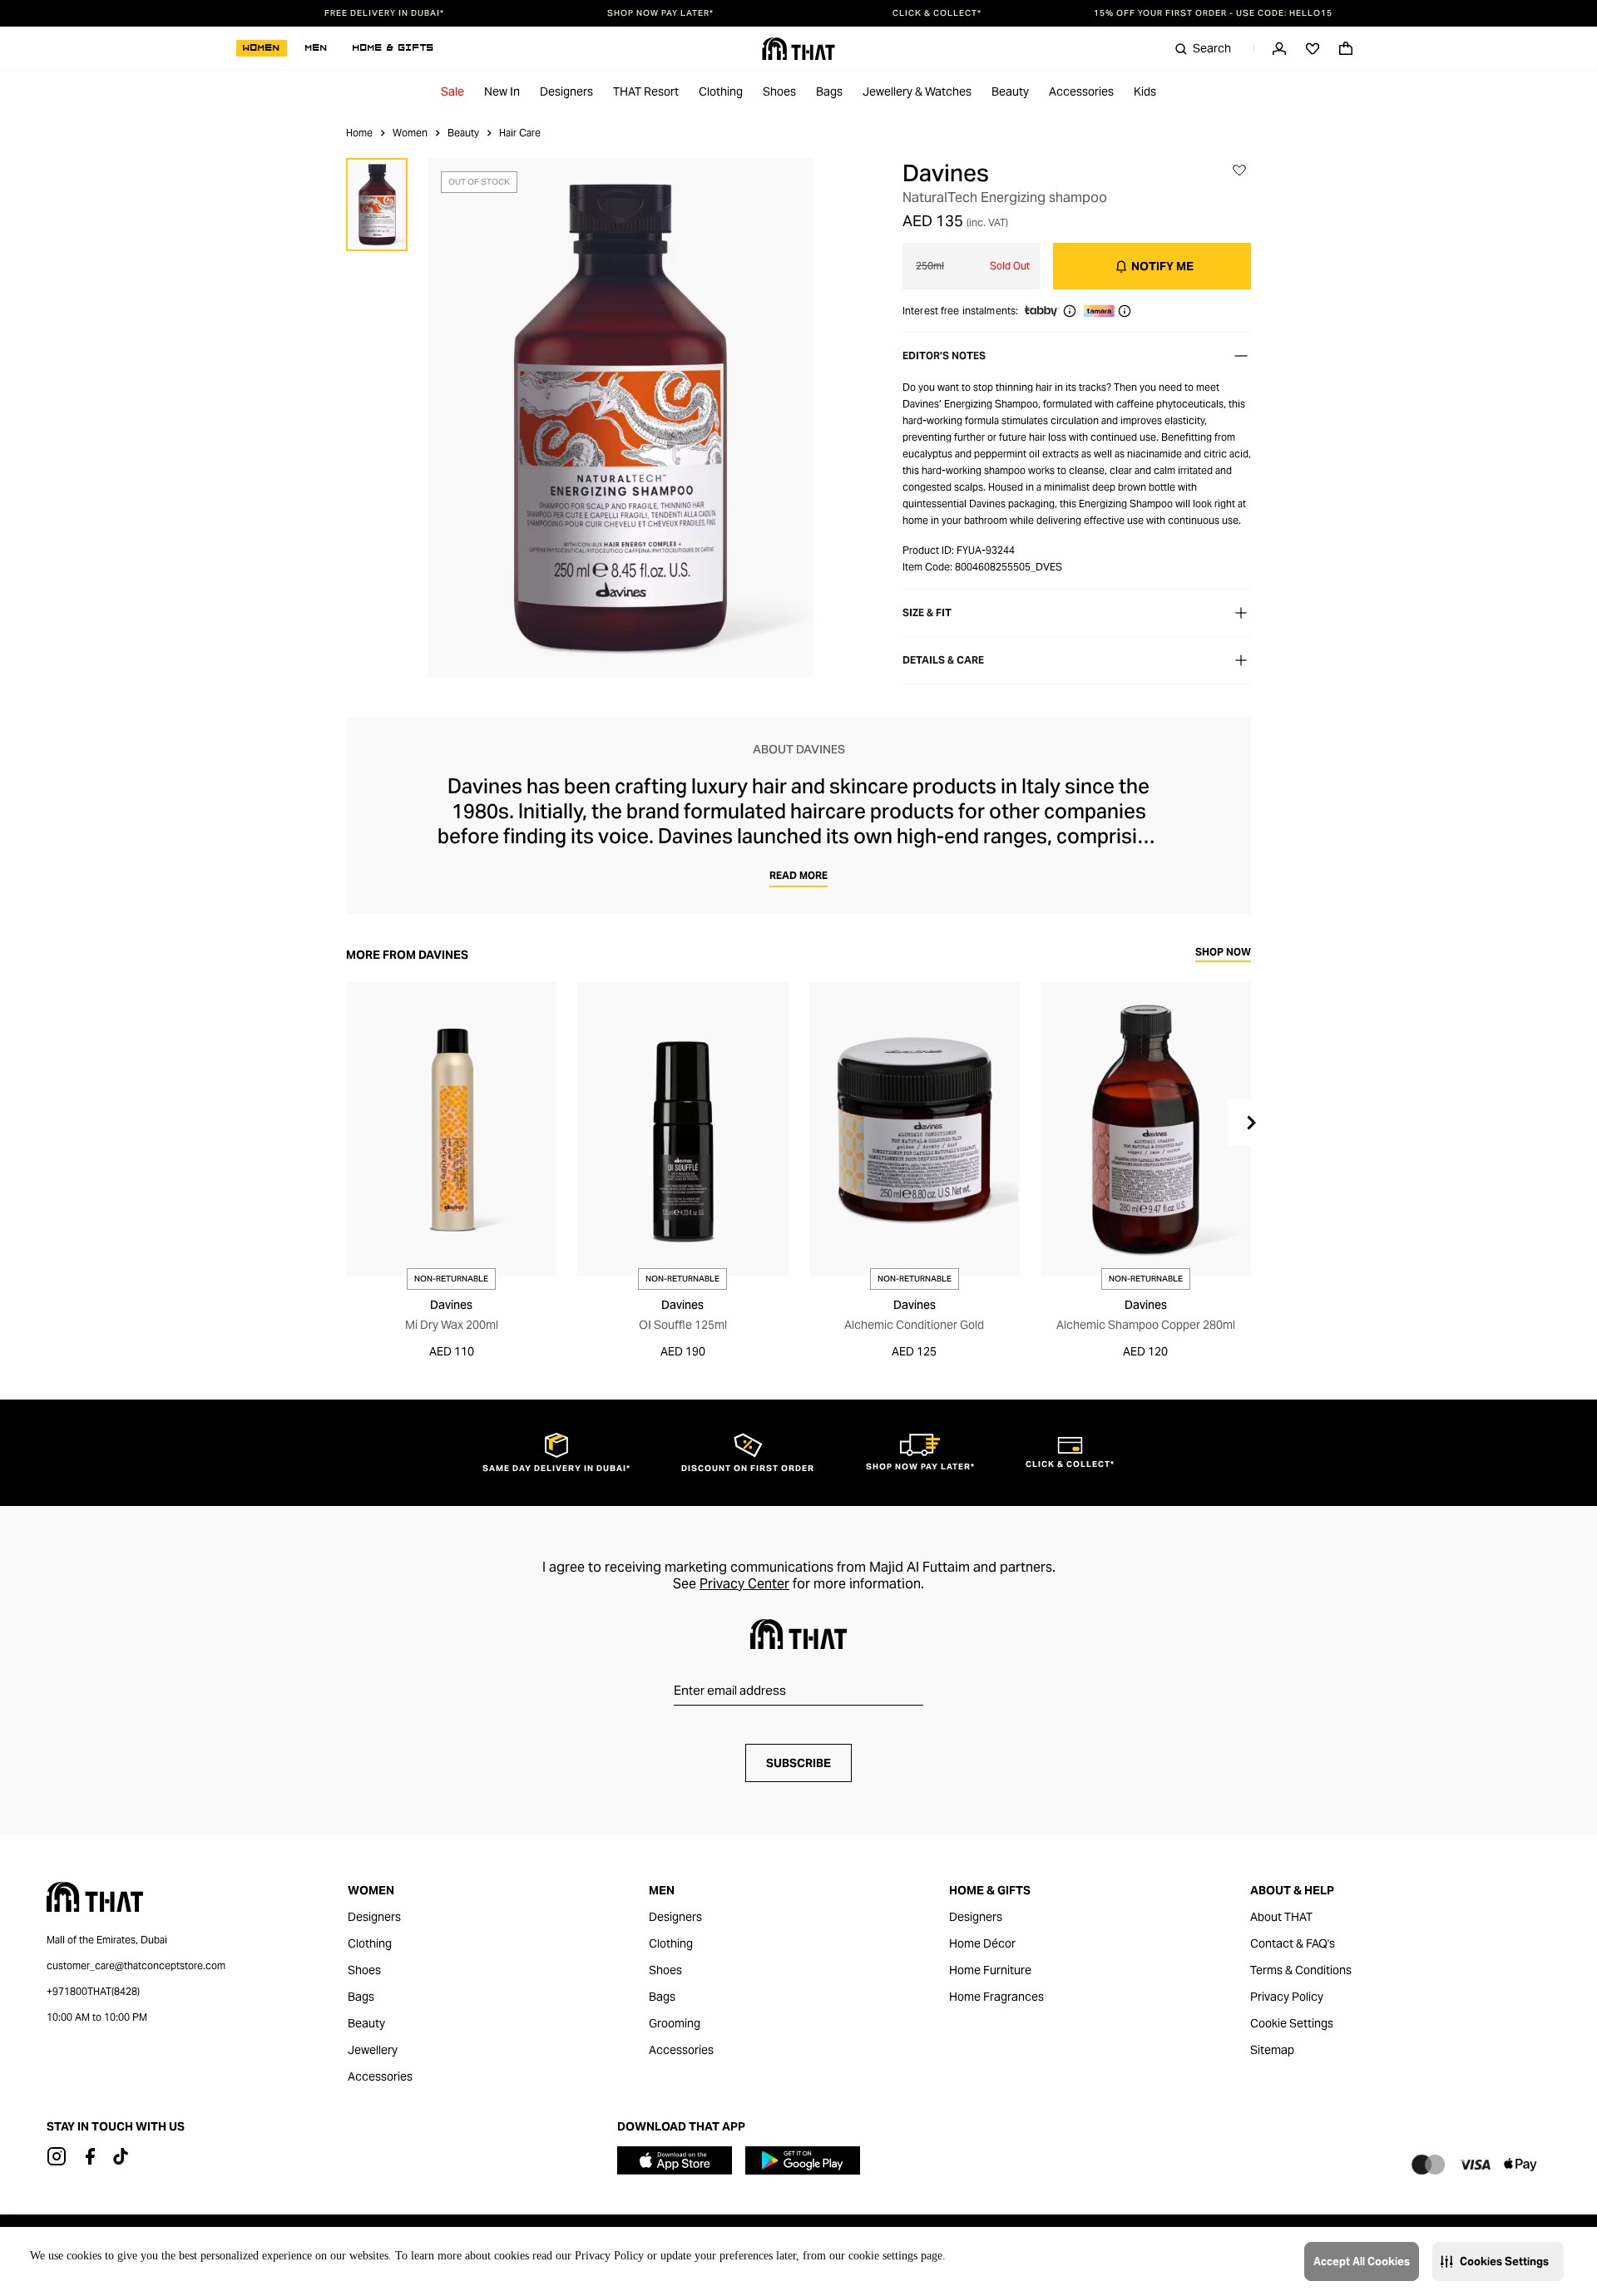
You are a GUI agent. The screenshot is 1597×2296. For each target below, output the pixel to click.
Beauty (1010, 91)
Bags (829, 91)
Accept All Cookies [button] (1362, 2261)
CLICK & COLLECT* (937, 13)
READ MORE (798, 875)
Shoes (779, 91)
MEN (316, 48)
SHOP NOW (1223, 953)
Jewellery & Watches (917, 91)
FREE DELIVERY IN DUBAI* (384, 13)
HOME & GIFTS (393, 48)
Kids (1145, 91)
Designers (566, 91)
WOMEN (262, 48)
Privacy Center (744, 1584)
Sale (452, 91)
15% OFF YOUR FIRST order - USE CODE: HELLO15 (1213, 13)
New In (502, 91)
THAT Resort (646, 91)
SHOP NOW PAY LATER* (660, 13)
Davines (946, 173)
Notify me (1162, 266)
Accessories (1081, 91)
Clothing (721, 91)
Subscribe (798, 1763)
